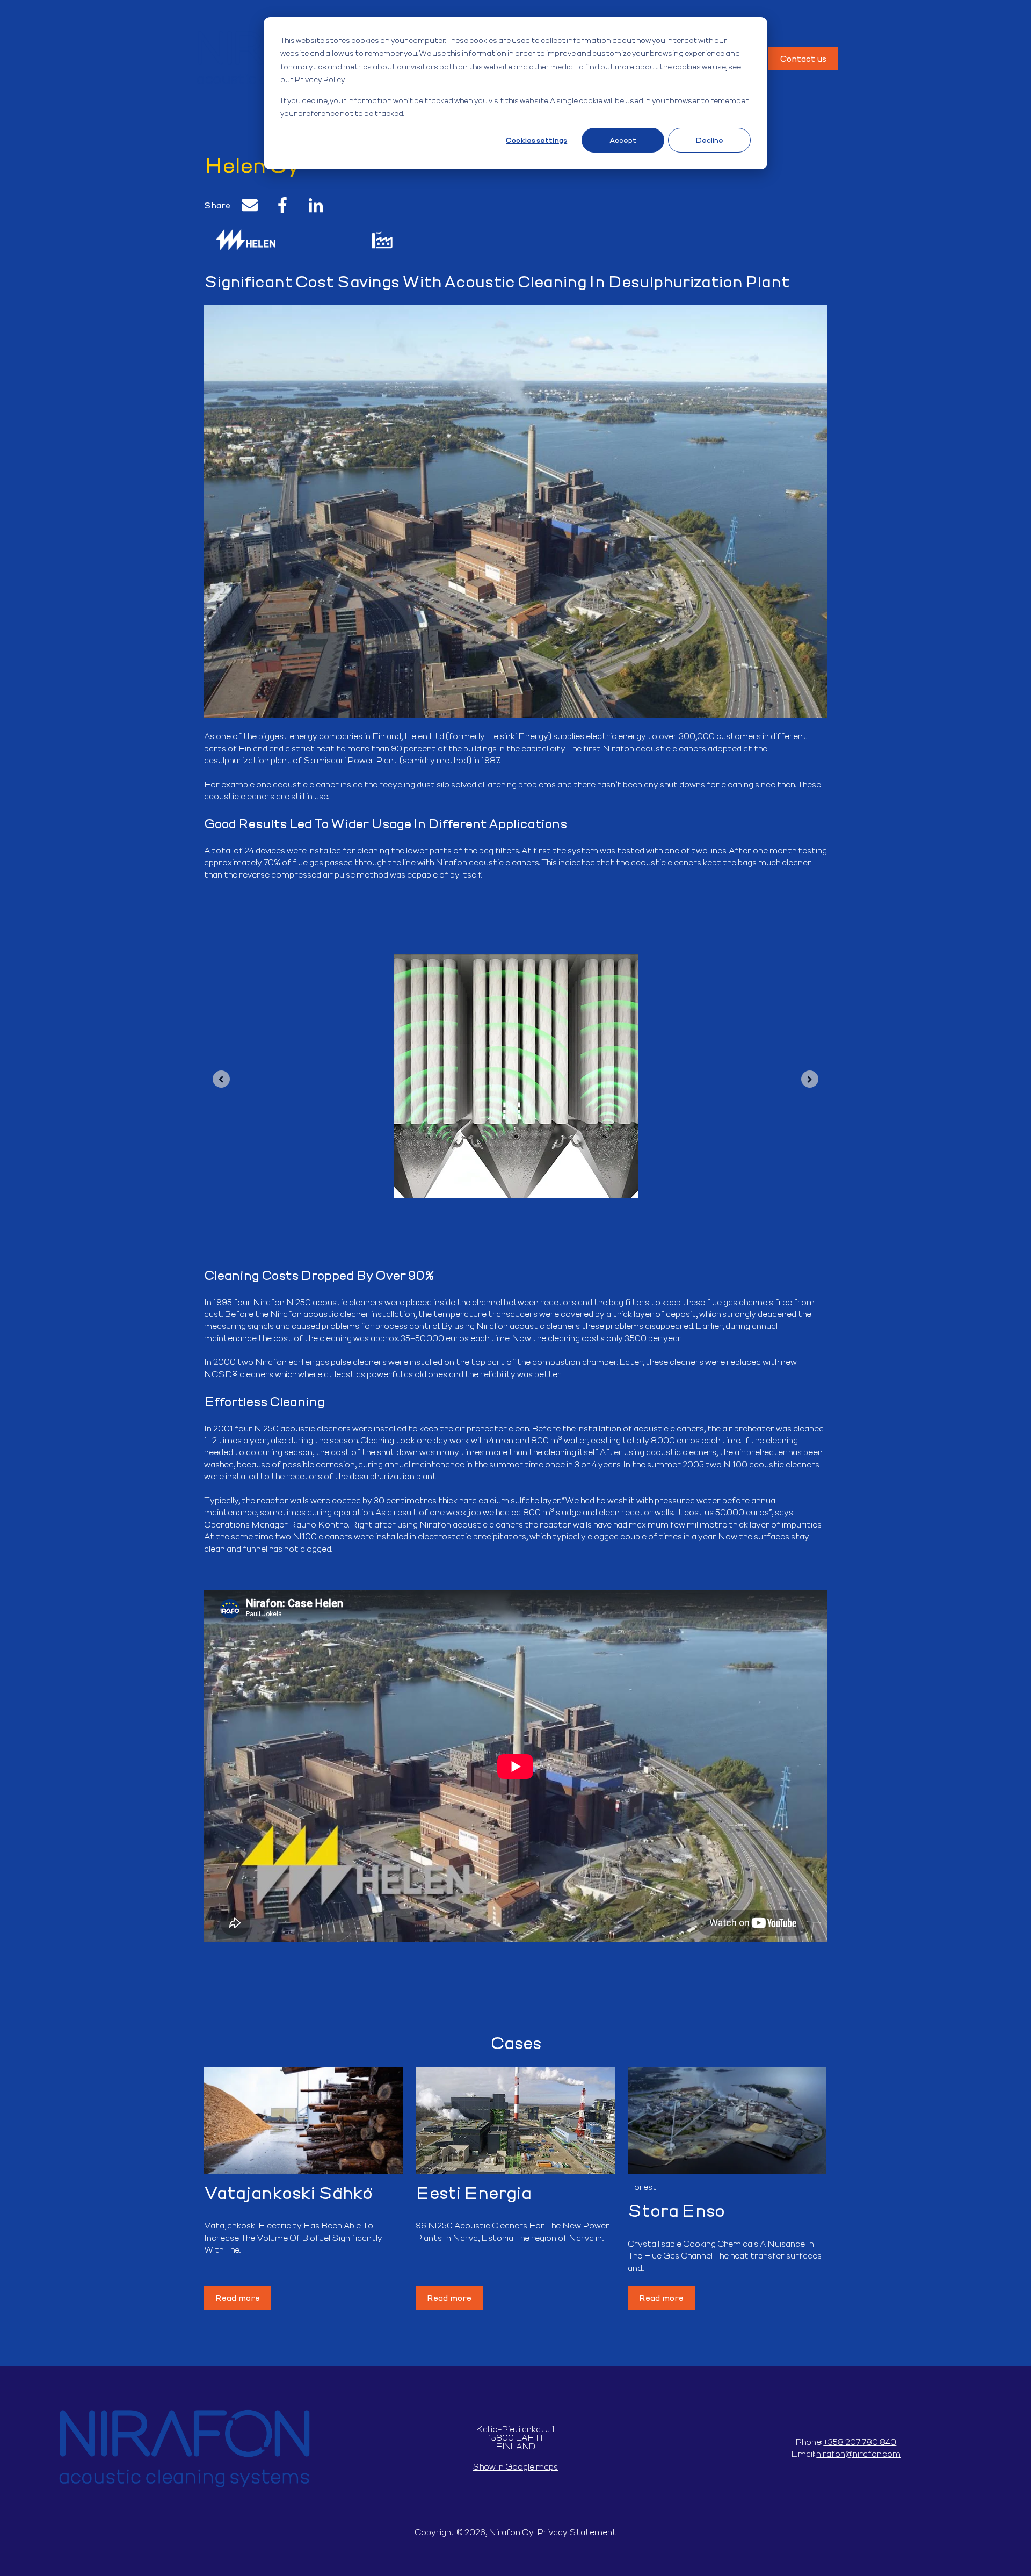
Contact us (803, 58)
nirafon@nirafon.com (858, 2453)
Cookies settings (536, 140)
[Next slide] (810, 1079)
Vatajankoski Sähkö (288, 2192)
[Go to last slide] (221, 1079)
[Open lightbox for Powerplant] (382, 243)
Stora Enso (676, 2210)
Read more (238, 2298)
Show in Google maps (515, 2466)
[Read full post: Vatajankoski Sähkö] (303, 2121)
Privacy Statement (577, 2532)
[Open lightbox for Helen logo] (246, 243)
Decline (709, 140)
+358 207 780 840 (860, 2441)
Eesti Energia (474, 2192)
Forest (642, 2186)
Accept (623, 140)
